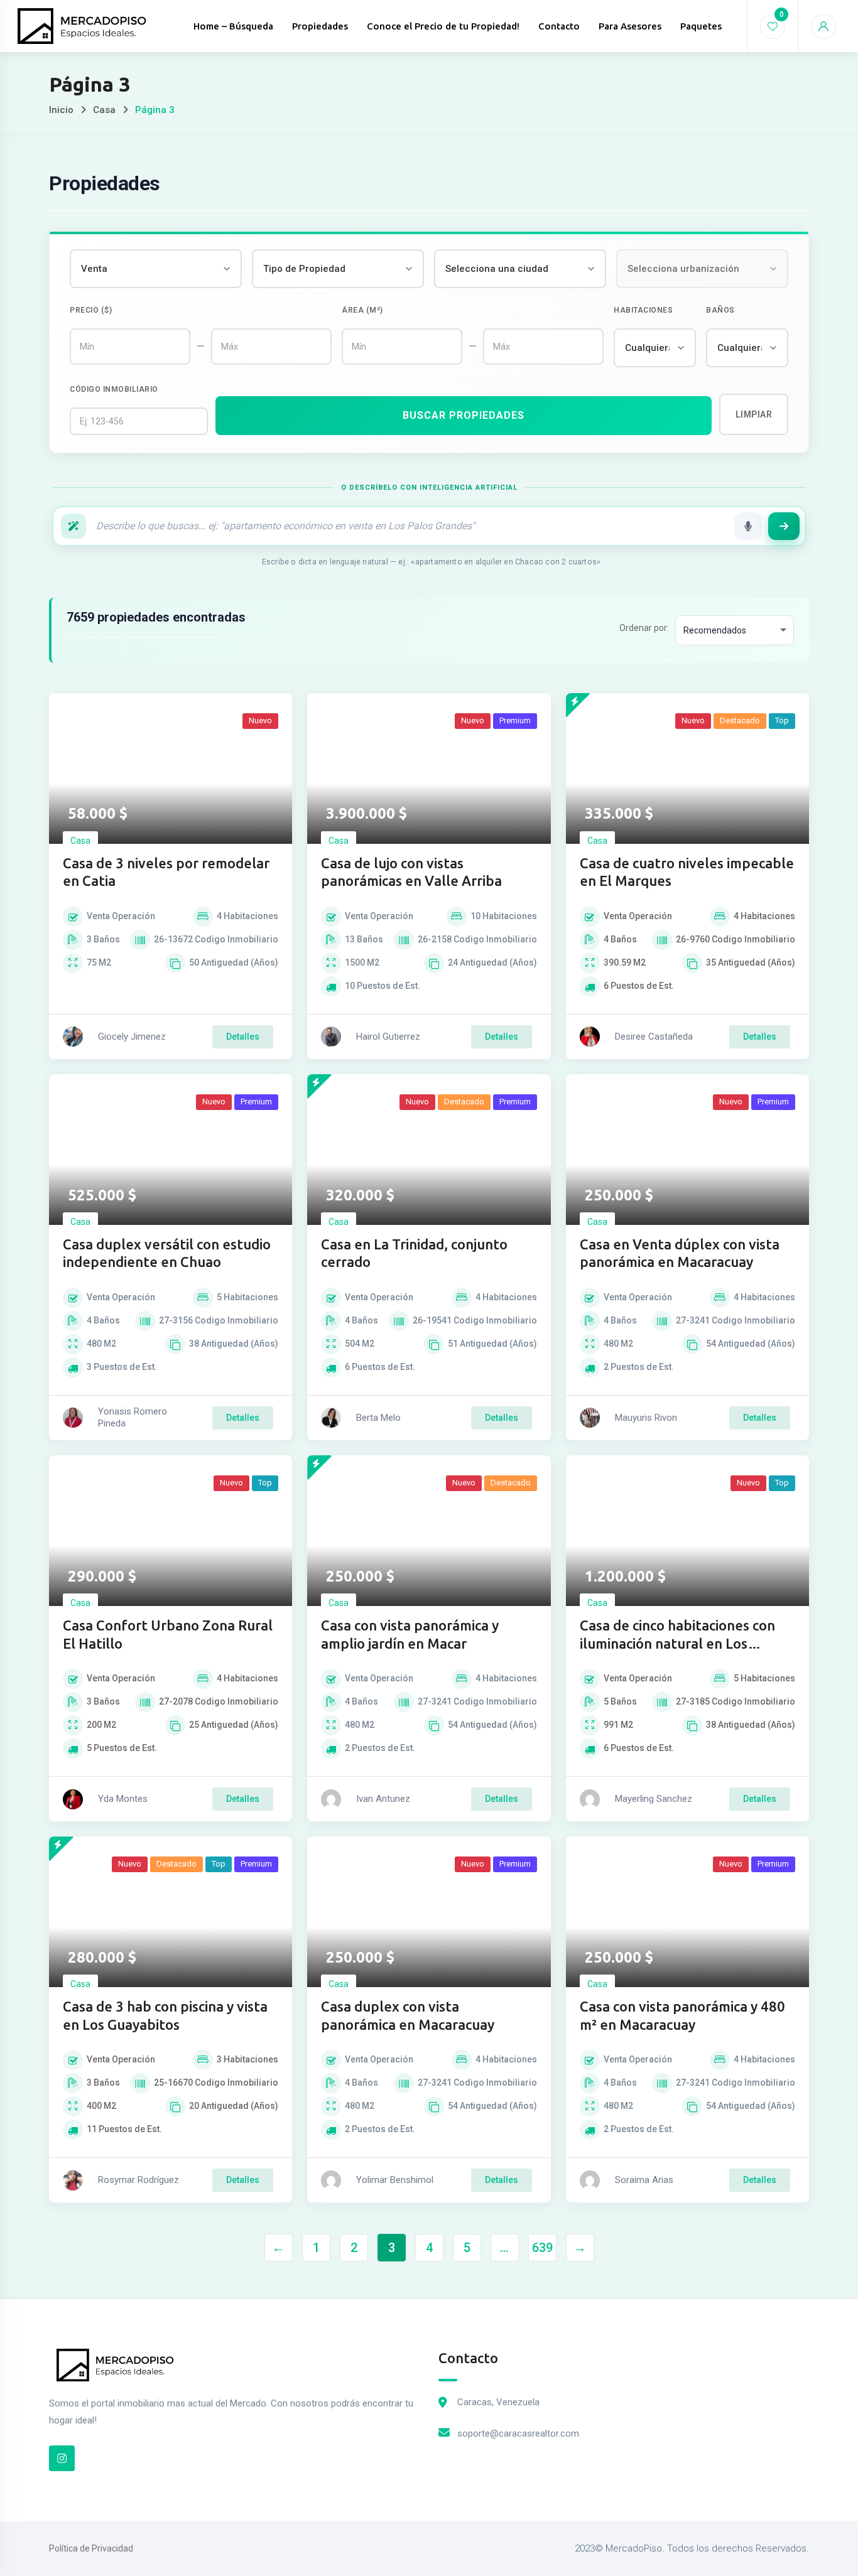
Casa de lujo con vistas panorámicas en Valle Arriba (411, 872)
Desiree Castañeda (654, 1037)
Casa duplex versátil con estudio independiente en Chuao (167, 1253)
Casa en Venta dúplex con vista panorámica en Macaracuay (680, 1253)
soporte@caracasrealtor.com (518, 2433)
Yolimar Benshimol (395, 2180)
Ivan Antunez (383, 1799)
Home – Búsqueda (233, 26)
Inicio (61, 110)
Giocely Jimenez (132, 1037)
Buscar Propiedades (464, 415)
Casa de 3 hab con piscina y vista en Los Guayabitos (165, 2015)
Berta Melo (378, 1418)
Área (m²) (362, 310)
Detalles (243, 1037)
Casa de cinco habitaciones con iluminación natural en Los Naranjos (677, 1635)
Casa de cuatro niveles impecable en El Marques (687, 872)
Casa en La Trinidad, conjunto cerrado (414, 1253)
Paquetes (701, 26)
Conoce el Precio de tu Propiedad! (443, 26)
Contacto (559, 26)
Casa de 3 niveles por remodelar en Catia (166, 872)
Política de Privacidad (91, 2548)
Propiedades (320, 26)
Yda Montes (123, 1799)
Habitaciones (643, 310)
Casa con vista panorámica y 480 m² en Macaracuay (682, 2015)
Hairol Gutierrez (388, 1037)
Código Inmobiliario (114, 389)
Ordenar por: (644, 628)
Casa (104, 110)
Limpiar (754, 414)
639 (542, 2248)
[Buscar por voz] (748, 526)
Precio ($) (91, 310)
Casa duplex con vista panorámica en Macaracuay (408, 2015)
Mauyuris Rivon (646, 1418)
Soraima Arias (644, 2180)
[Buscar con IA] (784, 526)
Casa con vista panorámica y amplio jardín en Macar (410, 1634)
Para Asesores (630, 26)
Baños (720, 310)
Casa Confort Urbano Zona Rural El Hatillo (168, 1634)
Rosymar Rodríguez (138, 2180)
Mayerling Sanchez (654, 1799)
